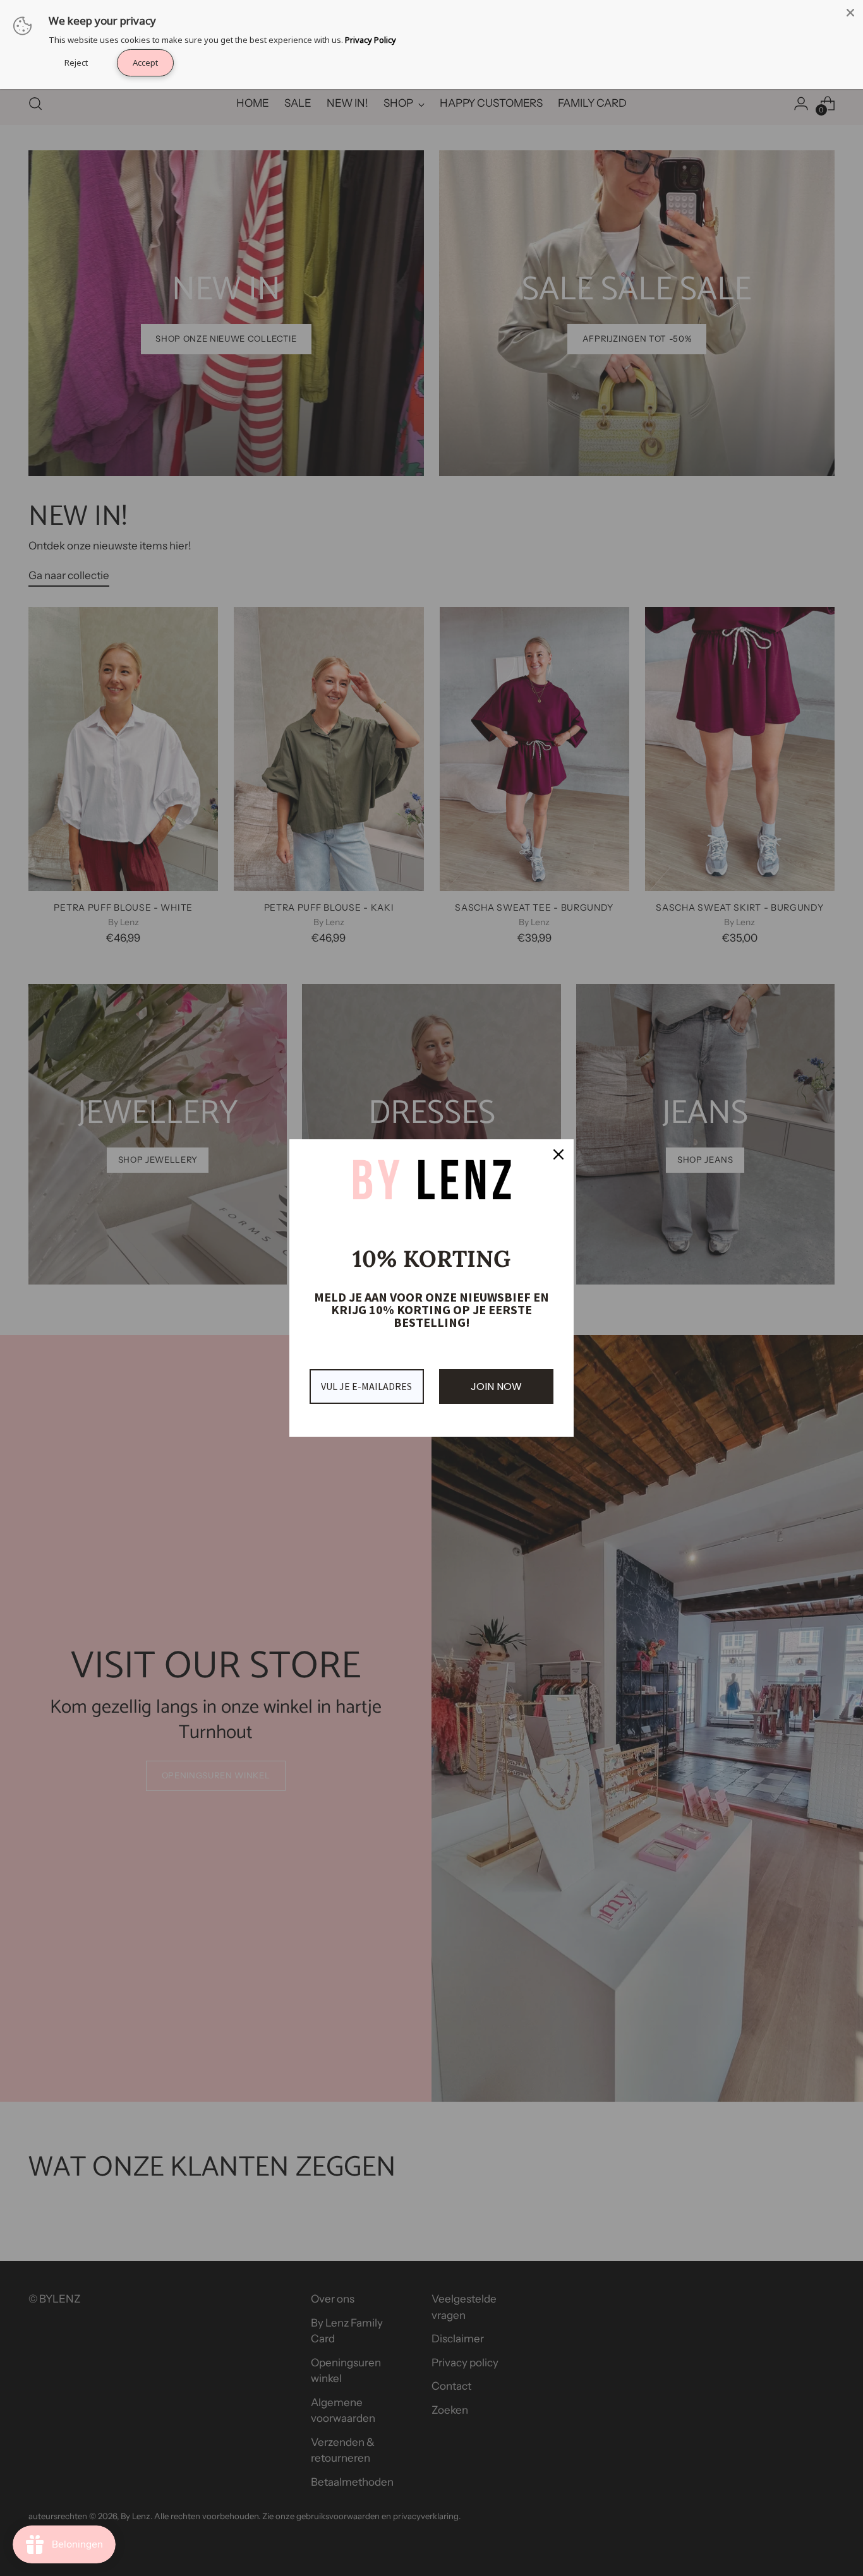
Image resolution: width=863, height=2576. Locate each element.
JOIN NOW (496, 1387)
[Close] (850, 13)
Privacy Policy (371, 40)
